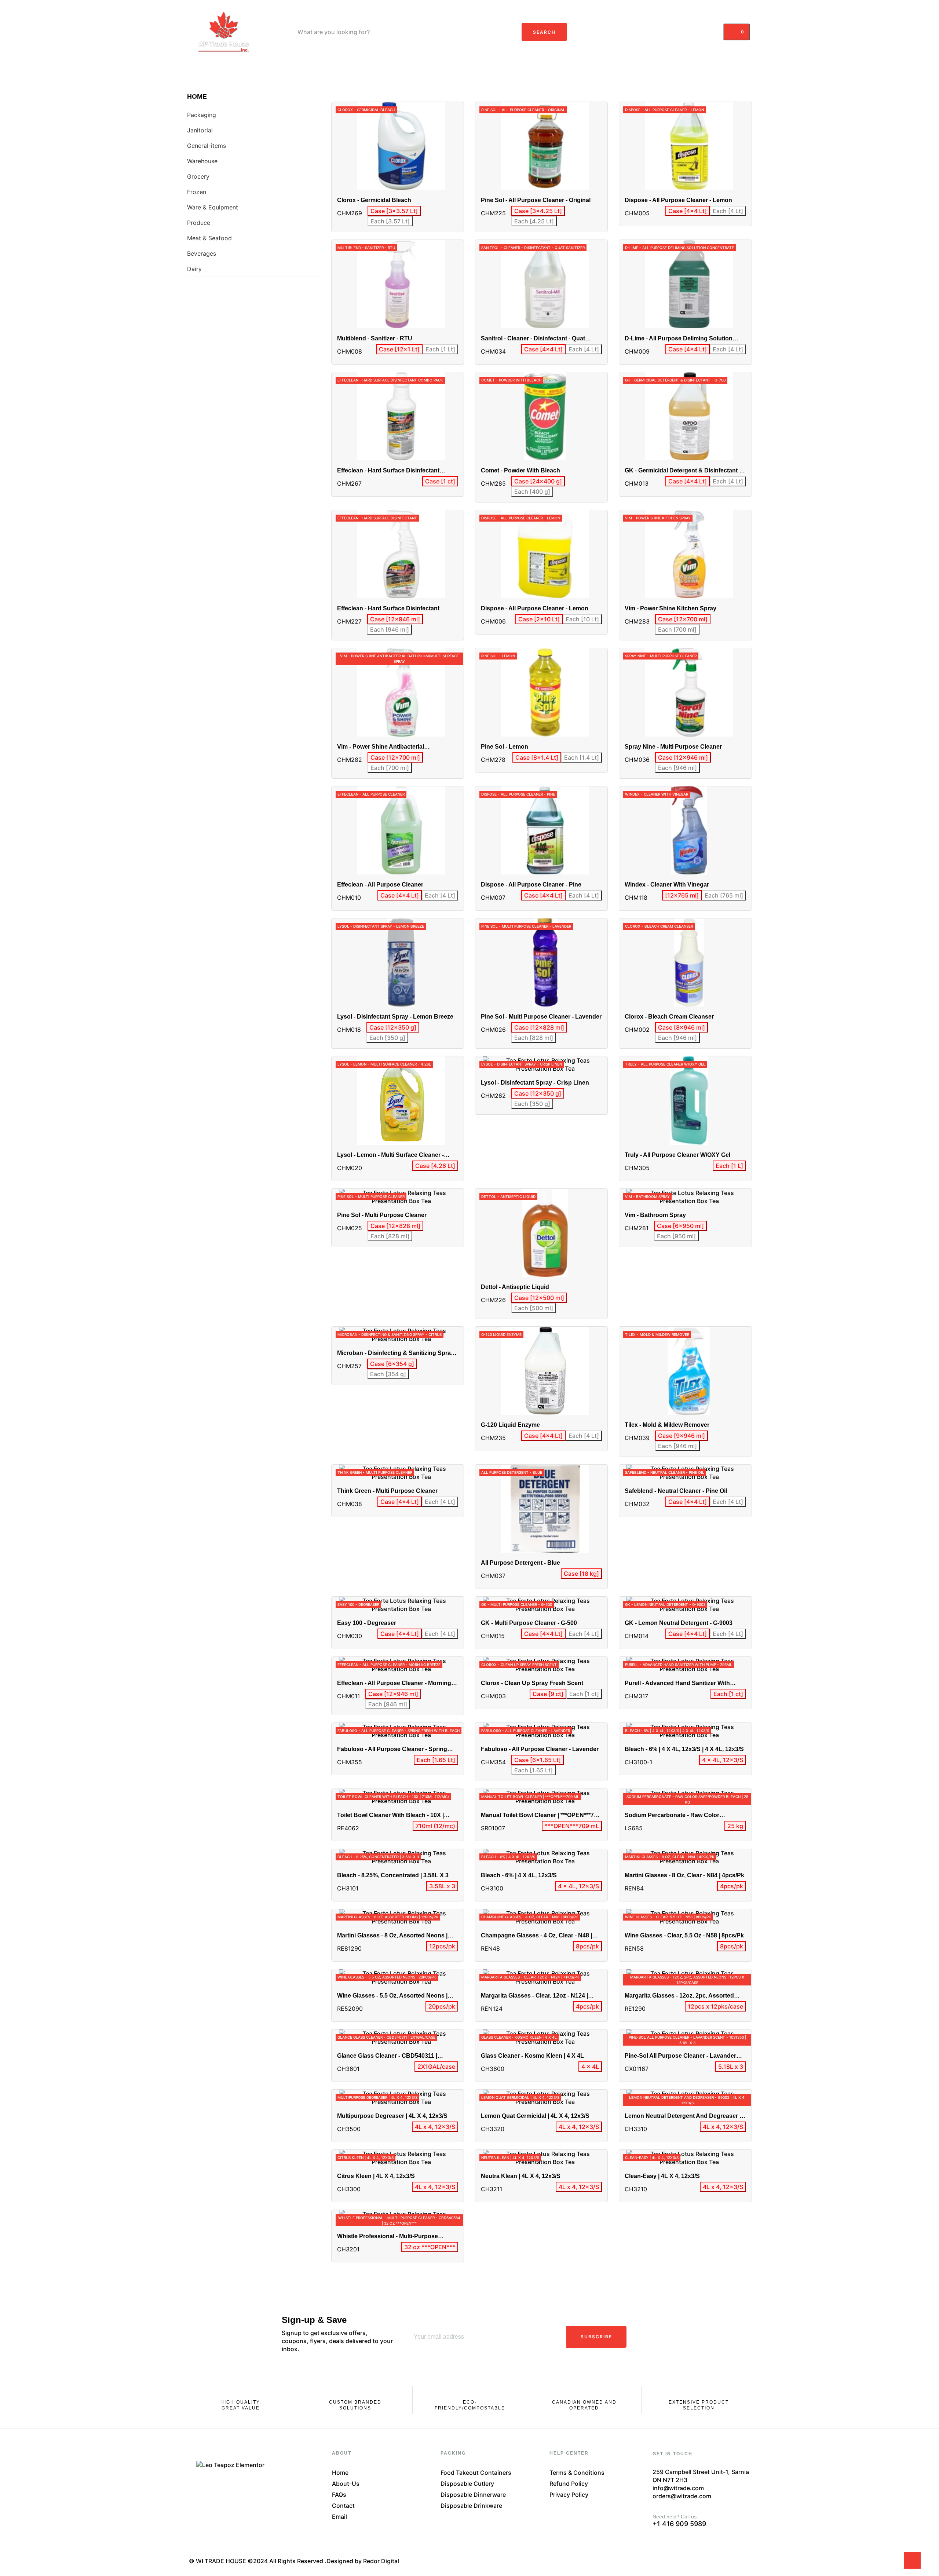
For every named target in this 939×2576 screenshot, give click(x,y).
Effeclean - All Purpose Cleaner (380, 885)
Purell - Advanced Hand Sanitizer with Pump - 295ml (677, 1683)
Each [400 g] (532, 492)
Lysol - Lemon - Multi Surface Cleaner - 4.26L (390, 1155)
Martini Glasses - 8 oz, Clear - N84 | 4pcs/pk (684, 1875)
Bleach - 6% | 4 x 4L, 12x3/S (519, 1875)
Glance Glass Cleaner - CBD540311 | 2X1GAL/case (387, 2056)
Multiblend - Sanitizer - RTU (375, 338)
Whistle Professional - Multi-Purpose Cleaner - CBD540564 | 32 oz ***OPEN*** (392, 2237)
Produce (199, 223)
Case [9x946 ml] (682, 1436)
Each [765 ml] (724, 895)
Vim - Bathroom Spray (655, 1215)
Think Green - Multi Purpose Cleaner (387, 1491)
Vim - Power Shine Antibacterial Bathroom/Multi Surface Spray (381, 747)
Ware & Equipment (213, 207)
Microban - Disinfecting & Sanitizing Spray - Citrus (397, 1353)
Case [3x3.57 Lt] (394, 211)
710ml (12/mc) (435, 1826)
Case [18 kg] (581, 1574)
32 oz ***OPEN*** (430, 2247)
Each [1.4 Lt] (582, 757)
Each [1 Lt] (440, 349)
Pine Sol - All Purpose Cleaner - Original (536, 200)
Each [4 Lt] (728, 211)
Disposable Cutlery (467, 2484)
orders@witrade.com (682, 2496)
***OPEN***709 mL (572, 1826)
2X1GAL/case (436, 2067)
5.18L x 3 (731, 2067)
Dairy (194, 269)
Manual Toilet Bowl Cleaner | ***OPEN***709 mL (541, 1815)
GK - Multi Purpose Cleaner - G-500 (529, 1623)
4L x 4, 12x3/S (435, 2127)
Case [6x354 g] (392, 1364)
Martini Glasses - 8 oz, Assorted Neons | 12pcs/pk (392, 1936)
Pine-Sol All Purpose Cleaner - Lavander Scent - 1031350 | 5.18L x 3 (680, 2056)
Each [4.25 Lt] (534, 221)
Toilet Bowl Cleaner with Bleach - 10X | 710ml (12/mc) (390, 1815)
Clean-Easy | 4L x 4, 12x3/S (662, 2176)
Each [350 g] (387, 1038)
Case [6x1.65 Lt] (538, 1760)
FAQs (339, 2495)
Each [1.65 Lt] (436, 1760)
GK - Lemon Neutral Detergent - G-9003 (679, 1623)
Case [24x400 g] (538, 481)
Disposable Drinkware (471, 2506)
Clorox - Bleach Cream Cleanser (669, 1017)
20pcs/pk (442, 2006)
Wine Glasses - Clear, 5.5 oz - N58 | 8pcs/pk (684, 1935)
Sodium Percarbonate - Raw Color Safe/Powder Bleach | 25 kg (672, 1815)
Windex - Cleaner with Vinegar (667, 885)
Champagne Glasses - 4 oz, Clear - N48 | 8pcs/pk (536, 1936)
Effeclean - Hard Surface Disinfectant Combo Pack (388, 471)
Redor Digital (381, 2561)
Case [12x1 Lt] (399, 349)
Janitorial (200, 130)
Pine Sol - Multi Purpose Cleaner (382, 1215)
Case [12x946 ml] (395, 619)
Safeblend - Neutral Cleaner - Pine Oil (676, 1491)
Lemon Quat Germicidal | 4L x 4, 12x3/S (535, 2116)
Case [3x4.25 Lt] (538, 211)
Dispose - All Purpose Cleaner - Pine (531, 885)
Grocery (198, 176)
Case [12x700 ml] (683, 619)
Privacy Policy (569, 2495)
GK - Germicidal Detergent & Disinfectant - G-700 (683, 471)
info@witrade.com (678, 2488)
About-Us (346, 2484)
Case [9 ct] (548, 1694)
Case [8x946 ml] (682, 1027)
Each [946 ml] (390, 629)
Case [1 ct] (440, 481)
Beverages (202, 253)
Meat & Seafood (209, 238)
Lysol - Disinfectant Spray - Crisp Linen (535, 1083)
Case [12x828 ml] (539, 1027)
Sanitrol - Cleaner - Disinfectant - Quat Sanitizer (533, 339)
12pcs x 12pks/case (715, 2006)
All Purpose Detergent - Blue (520, 1563)
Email (339, 2517)
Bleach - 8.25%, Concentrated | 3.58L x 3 (393, 1875)
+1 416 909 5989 (679, 2524)
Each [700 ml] (677, 629)
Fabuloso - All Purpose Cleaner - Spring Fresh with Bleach (392, 1749)
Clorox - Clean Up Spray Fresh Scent (532, 1683)
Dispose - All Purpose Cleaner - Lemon (678, 200)
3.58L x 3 (442, 1886)
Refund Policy (569, 2484)
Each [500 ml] (534, 1308)
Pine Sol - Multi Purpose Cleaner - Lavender (541, 1017)
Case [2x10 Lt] (539, 619)
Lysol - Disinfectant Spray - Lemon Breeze (395, 1017)
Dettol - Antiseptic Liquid (515, 1287)
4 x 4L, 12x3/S (723, 1760)
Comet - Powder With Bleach (520, 470)
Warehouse (202, 161)
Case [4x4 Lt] (688, 211)
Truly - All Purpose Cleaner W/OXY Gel (677, 1155)
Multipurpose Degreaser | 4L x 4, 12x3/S (392, 2116)
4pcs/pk (732, 1886)
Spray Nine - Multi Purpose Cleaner (673, 747)
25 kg (735, 1826)
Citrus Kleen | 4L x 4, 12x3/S (376, 2176)
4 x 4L (590, 2067)
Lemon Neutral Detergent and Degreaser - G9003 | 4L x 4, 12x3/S (683, 2116)
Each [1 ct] (584, 1694)
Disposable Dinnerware (473, 2495)
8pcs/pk (587, 1946)
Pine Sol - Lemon (505, 747)
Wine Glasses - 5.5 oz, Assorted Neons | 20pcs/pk (392, 1996)
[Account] (713, 32)
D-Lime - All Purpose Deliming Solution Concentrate (679, 339)
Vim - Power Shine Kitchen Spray (671, 608)
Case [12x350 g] (393, 1027)
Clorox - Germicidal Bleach (374, 200)
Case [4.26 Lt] (435, 1166)
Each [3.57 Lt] (390, 221)
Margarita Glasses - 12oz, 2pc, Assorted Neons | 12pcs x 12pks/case (679, 1996)
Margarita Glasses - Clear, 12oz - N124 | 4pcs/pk (534, 1996)
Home (197, 96)
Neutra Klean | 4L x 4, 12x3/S (521, 2176)
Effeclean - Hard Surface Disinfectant (388, 608)
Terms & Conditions (577, 2473)
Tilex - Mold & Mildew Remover (667, 1425)
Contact (343, 2506)
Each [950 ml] (676, 1236)
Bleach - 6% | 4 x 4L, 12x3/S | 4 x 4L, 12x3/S (684, 1749)
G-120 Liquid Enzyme (510, 1425)
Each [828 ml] (534, 1038)
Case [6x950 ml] (680, 1226)
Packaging (202, 115)
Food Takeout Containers (476, 2473)
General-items (207, 146)
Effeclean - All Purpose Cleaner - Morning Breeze (394, 1683)
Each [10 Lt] (582, 619)
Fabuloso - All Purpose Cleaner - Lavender (540, 1749)
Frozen (197, 192)
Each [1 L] (729, 1166)
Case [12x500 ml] (539, 1298)
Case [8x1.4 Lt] (537, 757)
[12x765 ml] (682, 895)
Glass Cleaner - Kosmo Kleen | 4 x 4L (532, 2056)
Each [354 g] (388, 1374)
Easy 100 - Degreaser (367, 1623)
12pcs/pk (442, 1946)
